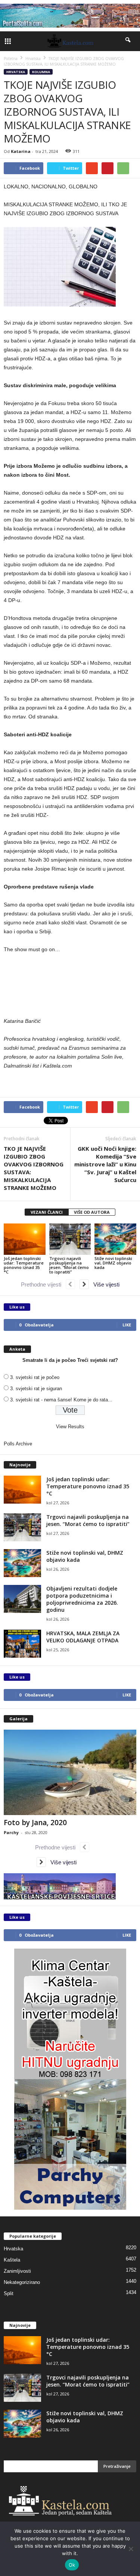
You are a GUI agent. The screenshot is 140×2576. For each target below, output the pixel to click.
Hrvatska (16, 72)
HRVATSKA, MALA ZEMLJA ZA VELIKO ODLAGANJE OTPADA (83, 1637)
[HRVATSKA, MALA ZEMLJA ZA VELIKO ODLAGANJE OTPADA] (22, 1644)
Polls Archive (18, 1444)
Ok (72, 2565)
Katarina (21, 151)
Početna (11, 59)
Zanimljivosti (17, 2271)
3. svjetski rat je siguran (36, 1389)
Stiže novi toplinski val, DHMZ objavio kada (113, 1263)
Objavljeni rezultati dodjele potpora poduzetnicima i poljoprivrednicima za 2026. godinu (82, 1599)
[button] (128, 41)
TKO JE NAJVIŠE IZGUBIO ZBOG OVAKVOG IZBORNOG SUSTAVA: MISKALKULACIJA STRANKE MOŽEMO (34, 1168)
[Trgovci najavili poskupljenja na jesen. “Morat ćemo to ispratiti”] (70, 1239)
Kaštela (12, 2260)
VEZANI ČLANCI (47, 1212)
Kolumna (41, 72)
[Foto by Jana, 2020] (70, 1772)
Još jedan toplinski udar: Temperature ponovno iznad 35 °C (24, 1265)
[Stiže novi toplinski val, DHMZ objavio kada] (115, 1239)
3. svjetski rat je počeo (35, 1377)
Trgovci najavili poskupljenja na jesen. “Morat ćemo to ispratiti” (69, 1265)
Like (127, 1325)
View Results (70, 1427)
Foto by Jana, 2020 (35, 1823)
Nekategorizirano (22, 2282)
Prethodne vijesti (43, 1284)
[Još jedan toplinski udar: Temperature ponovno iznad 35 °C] (25, 1239)
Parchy (11, 1832)
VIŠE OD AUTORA (92, 1212)
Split (9, 2293)
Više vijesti (104, 1284)
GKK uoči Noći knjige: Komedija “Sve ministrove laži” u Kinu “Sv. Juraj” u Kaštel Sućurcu (105, 1164)
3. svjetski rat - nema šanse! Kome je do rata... (61, 1400)
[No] (131, 2549)
